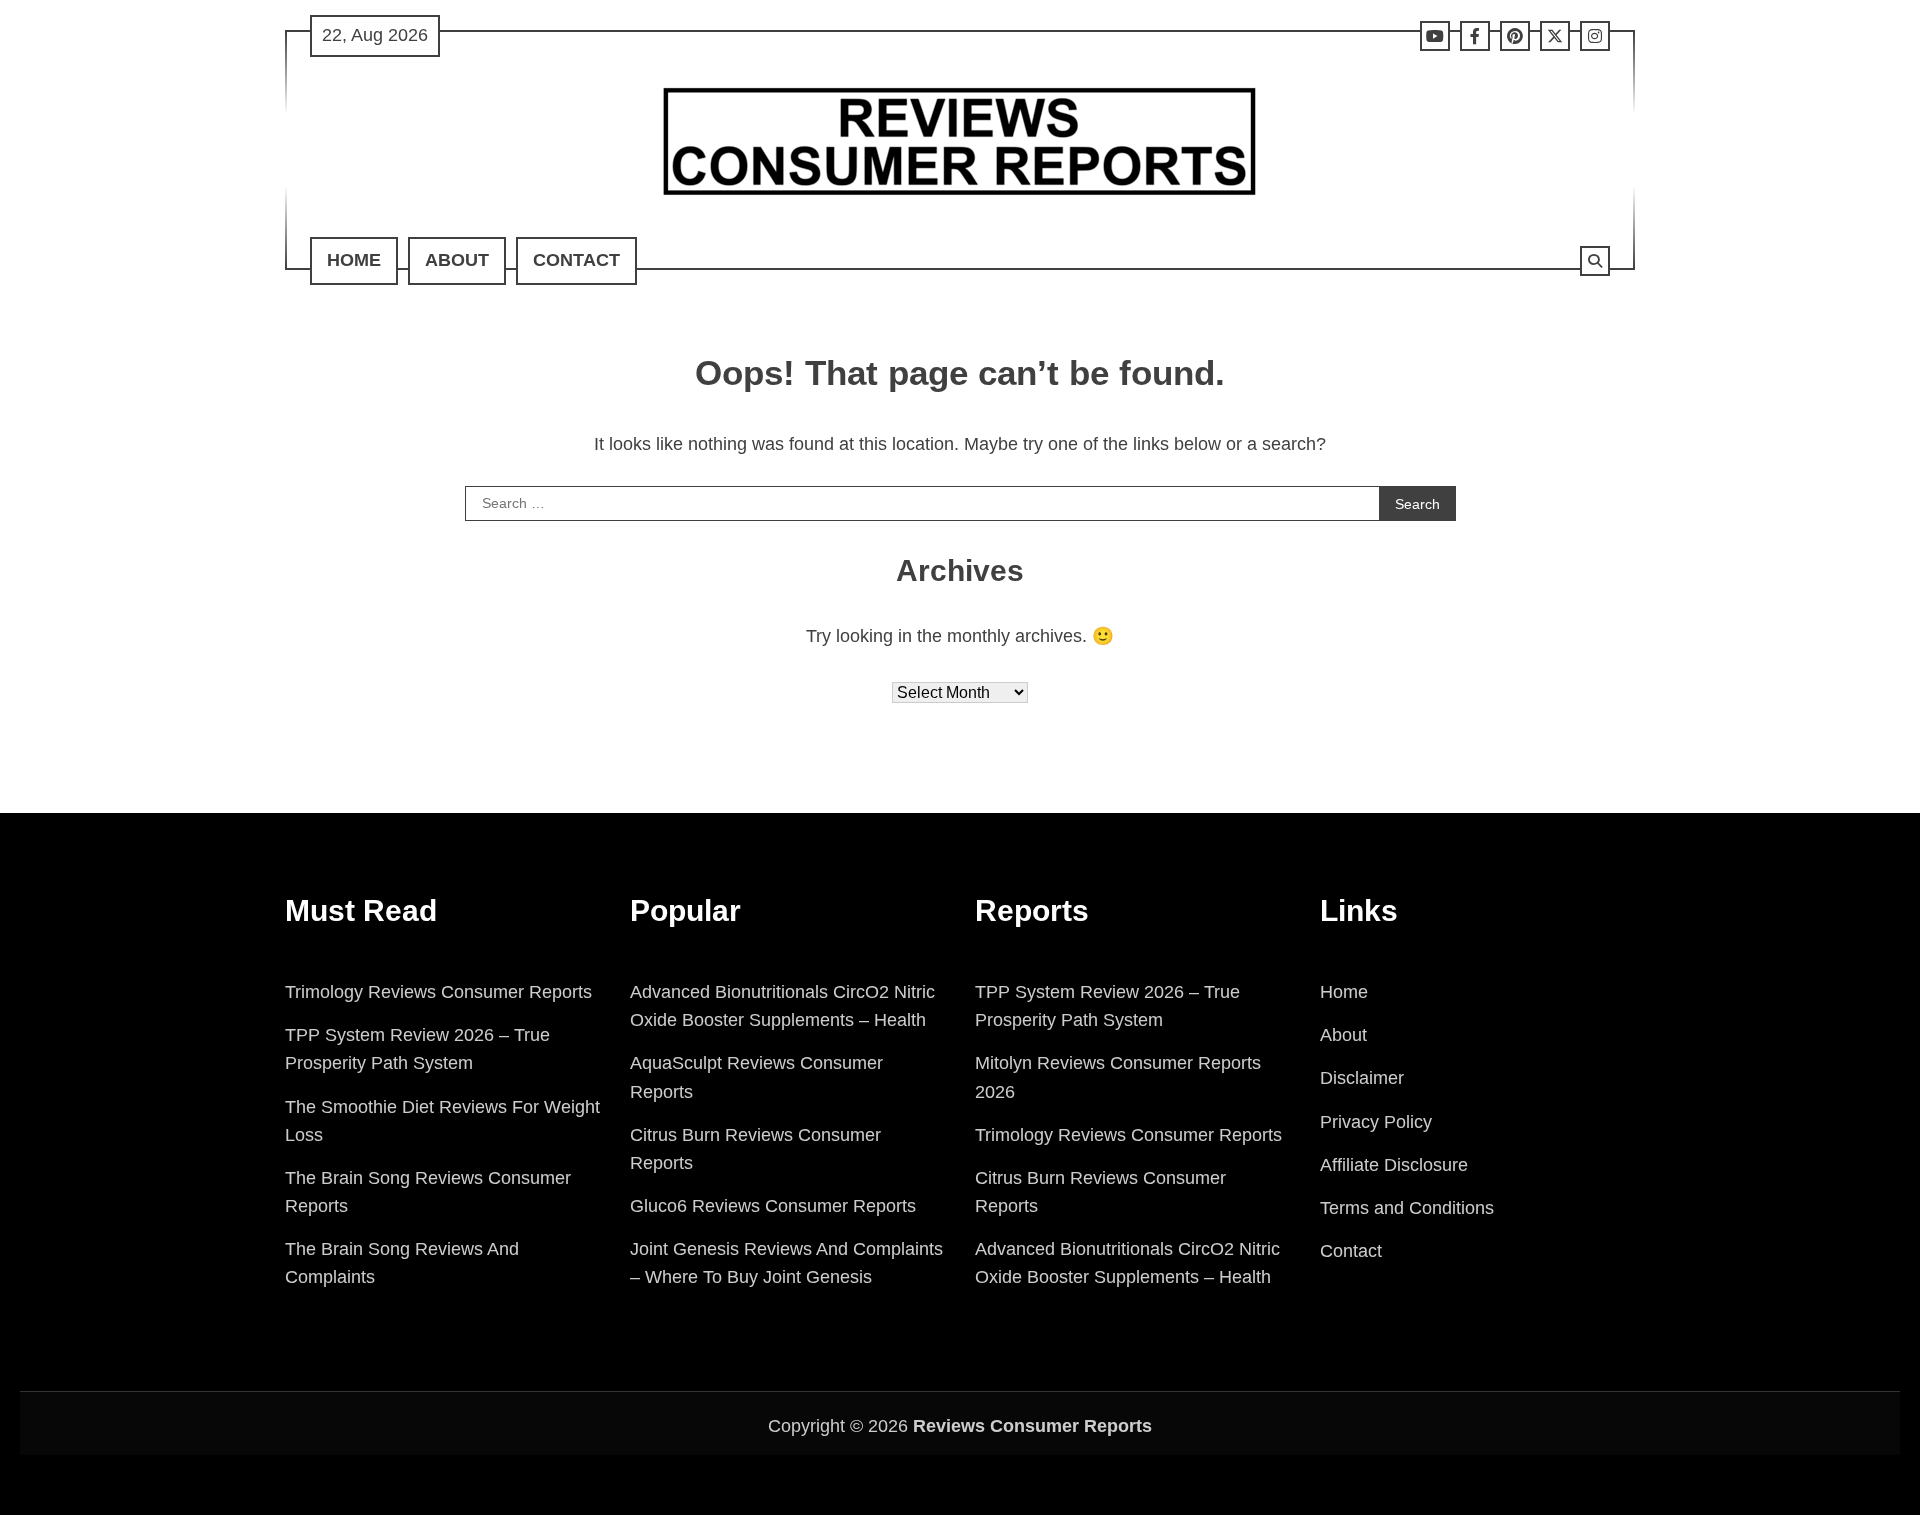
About (457, 260)
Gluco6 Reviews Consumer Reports (773, 1206)
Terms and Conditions (1407, 1208)
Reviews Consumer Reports (1032, 1426)
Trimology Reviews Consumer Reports (438, 992)
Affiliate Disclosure (1394, 1165)
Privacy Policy (1376, 1122)
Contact (576, 260)
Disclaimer (1362, 1078)
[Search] (1595, 261)
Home (354, 260)
